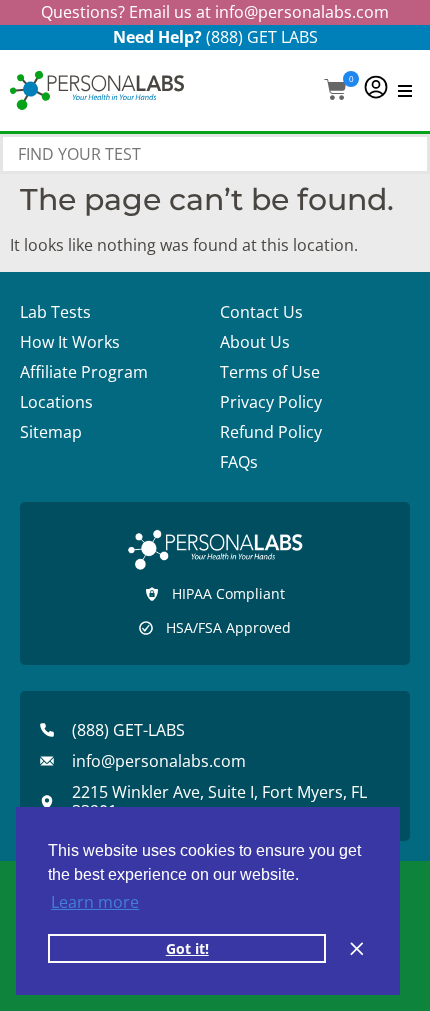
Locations (56, 402)
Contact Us (261, 312)
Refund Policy (271, 432)
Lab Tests (55, 312)
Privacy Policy (271, 402)
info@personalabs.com (302, 12)
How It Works (70, 342)
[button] (335, 91)
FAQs (239, 462)
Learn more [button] (95, 902)
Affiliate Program (84, 372)
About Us (255, 342)
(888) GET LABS (262, 37)
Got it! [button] (187, 948)
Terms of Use (270, 372)
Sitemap (51, 432)
